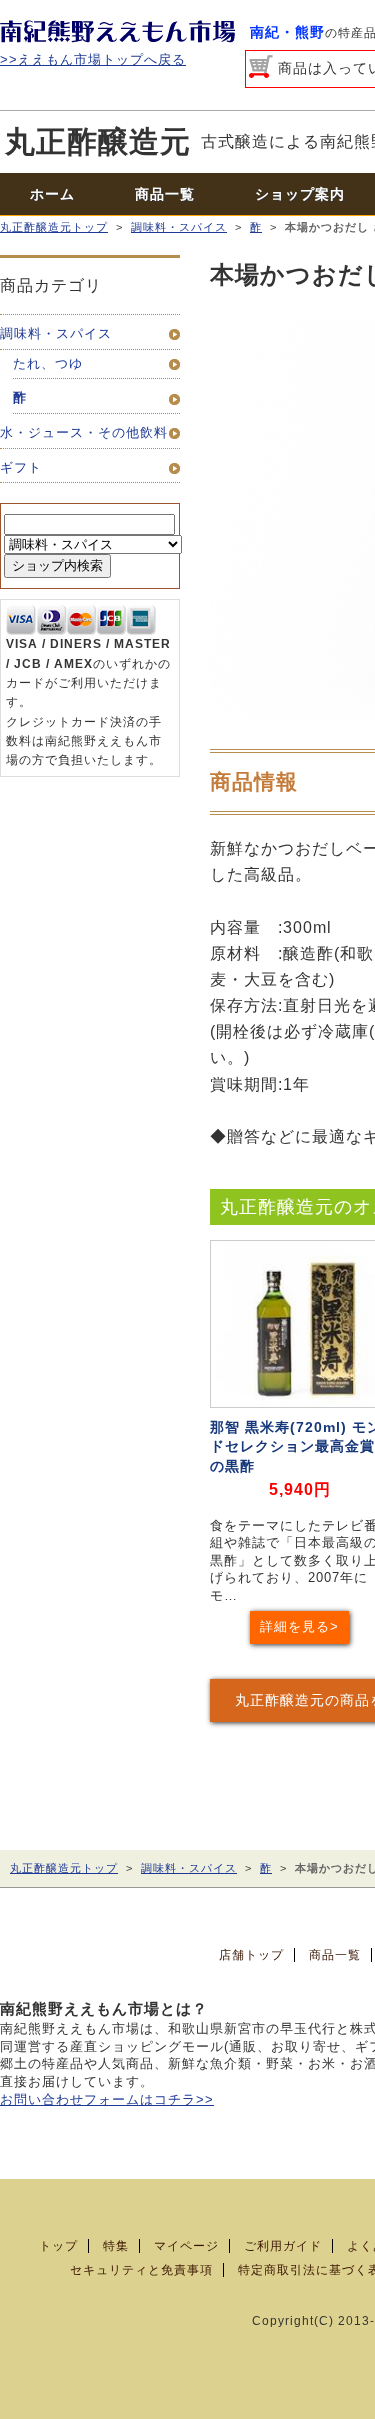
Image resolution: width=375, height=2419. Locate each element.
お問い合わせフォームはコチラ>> (107, 2100)
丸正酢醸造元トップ (54, 227)
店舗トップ (251, 1955)
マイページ (186, 2246)
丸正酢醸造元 (98, 141)
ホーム (52, 194)
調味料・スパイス (179, 227)
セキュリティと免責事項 (141, 2270)
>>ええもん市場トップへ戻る (93, 60)
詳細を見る (295, 1627)
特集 (116, 2246)
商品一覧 (165, 194)
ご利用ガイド (283, 2246)
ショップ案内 (300, 194)
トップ (58, 2246)
